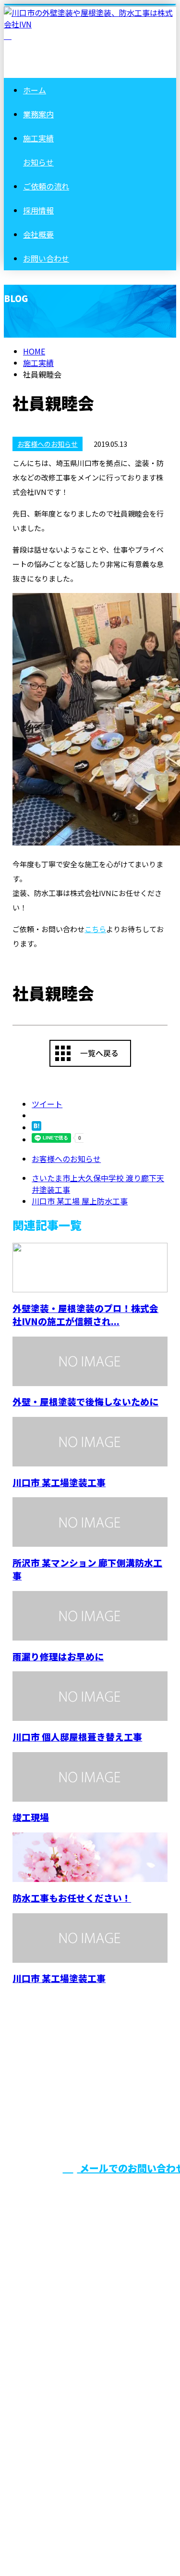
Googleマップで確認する (51, 2463)
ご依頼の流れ (46, 186)
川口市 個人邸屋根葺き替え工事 (77, 1736)
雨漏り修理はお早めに (58, 1656)
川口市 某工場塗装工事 (59, 1482)
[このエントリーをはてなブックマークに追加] (36, 1127)
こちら (95, 929)
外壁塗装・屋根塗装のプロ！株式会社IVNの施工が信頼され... (85, 1314)
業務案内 (38, 114)
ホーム (35, 90)
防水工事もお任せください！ (72, 1898)
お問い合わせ (46, 258)
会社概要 (38, 234)
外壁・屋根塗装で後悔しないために (85, 1401)
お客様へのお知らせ (48, 444)
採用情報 (38, 210)
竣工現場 (31, 1817)
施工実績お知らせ (46, 2301)
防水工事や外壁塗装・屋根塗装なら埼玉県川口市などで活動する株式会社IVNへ (88, 2392)
